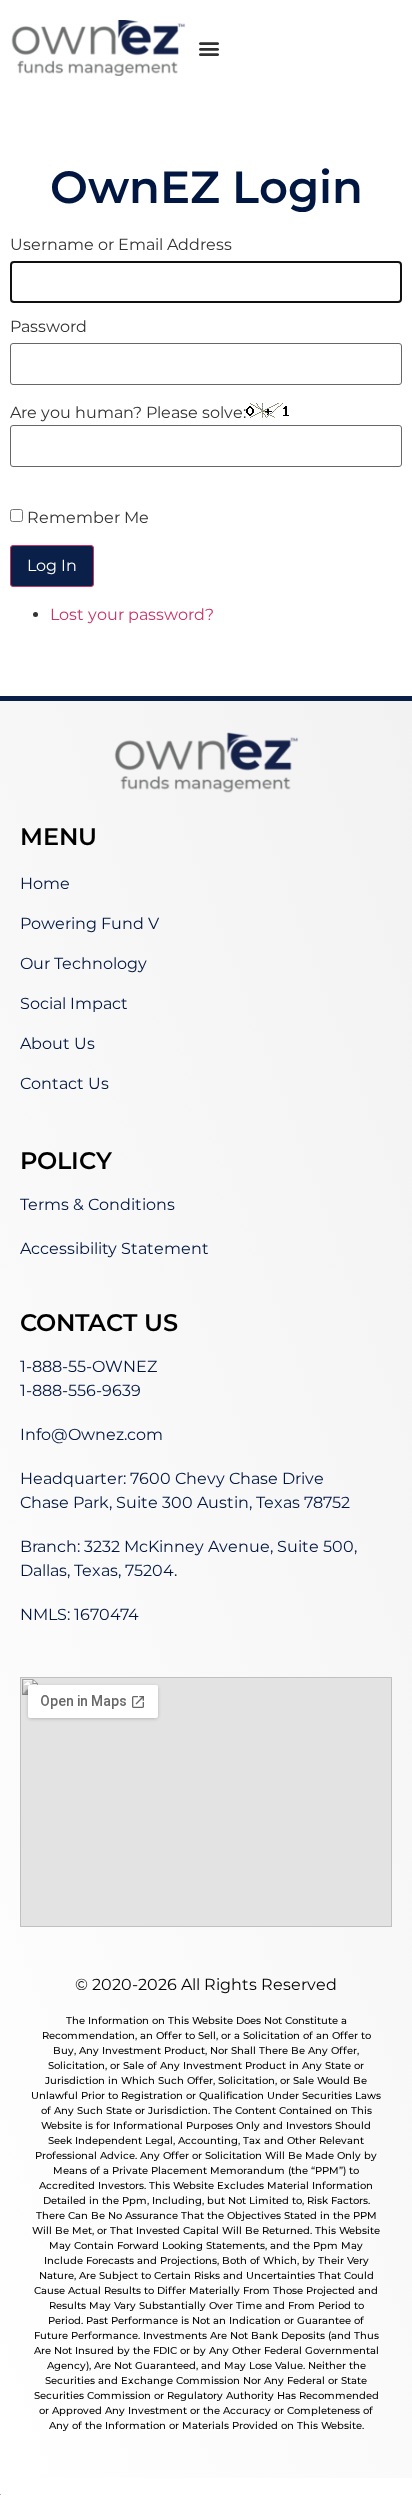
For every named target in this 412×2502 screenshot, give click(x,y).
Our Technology (83, 963)
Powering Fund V (89, 923)
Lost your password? (132, 614)
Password (48, 327)
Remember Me (88, 517)
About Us (57, 1043)
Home (45, 883)
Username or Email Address (121, 245)
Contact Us (64, 1083)
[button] (209, 47)
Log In (52, 565)
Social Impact (74, 1003)
